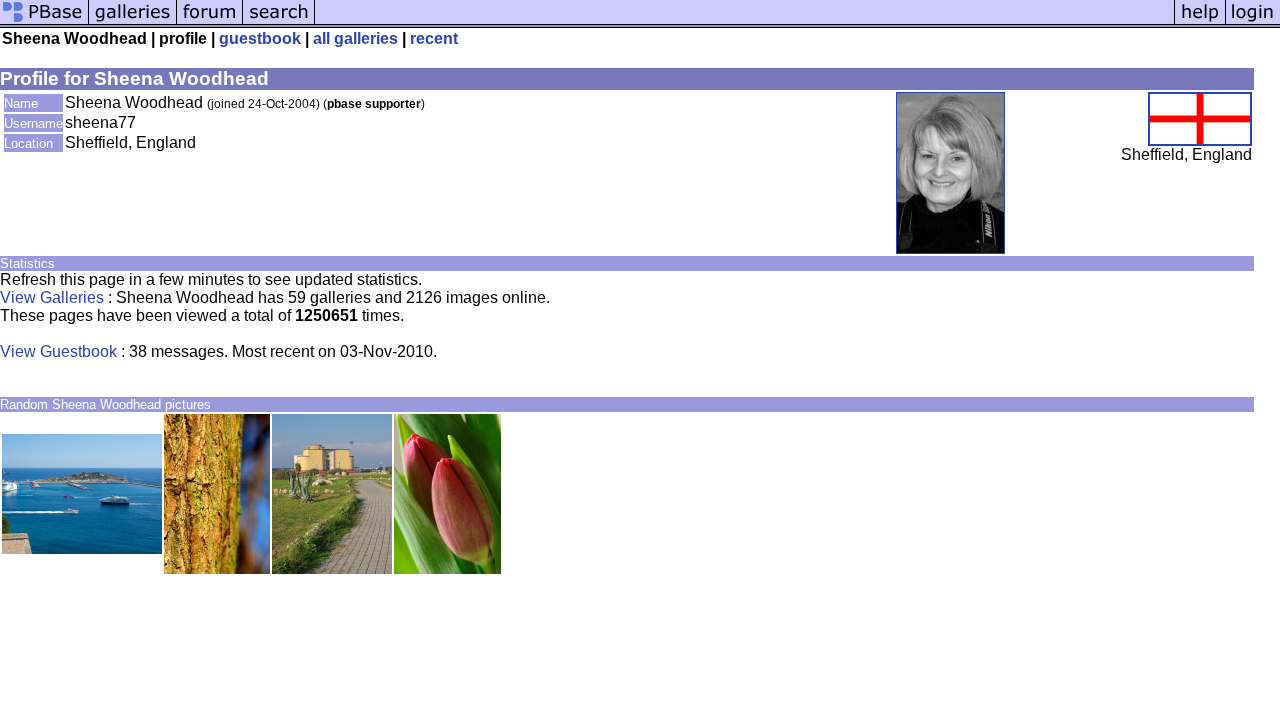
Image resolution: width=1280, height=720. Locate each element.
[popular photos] (744, 22)
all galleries (355, 38)
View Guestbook (58, 351)
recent (434, 38)
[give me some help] (1200, 22)
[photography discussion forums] (210, 22)
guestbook (260, 38)
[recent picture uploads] (133, 22)
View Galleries (52, 297)
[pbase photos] (44, 22)
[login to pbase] (1253, 22)
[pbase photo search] (279, 22)
